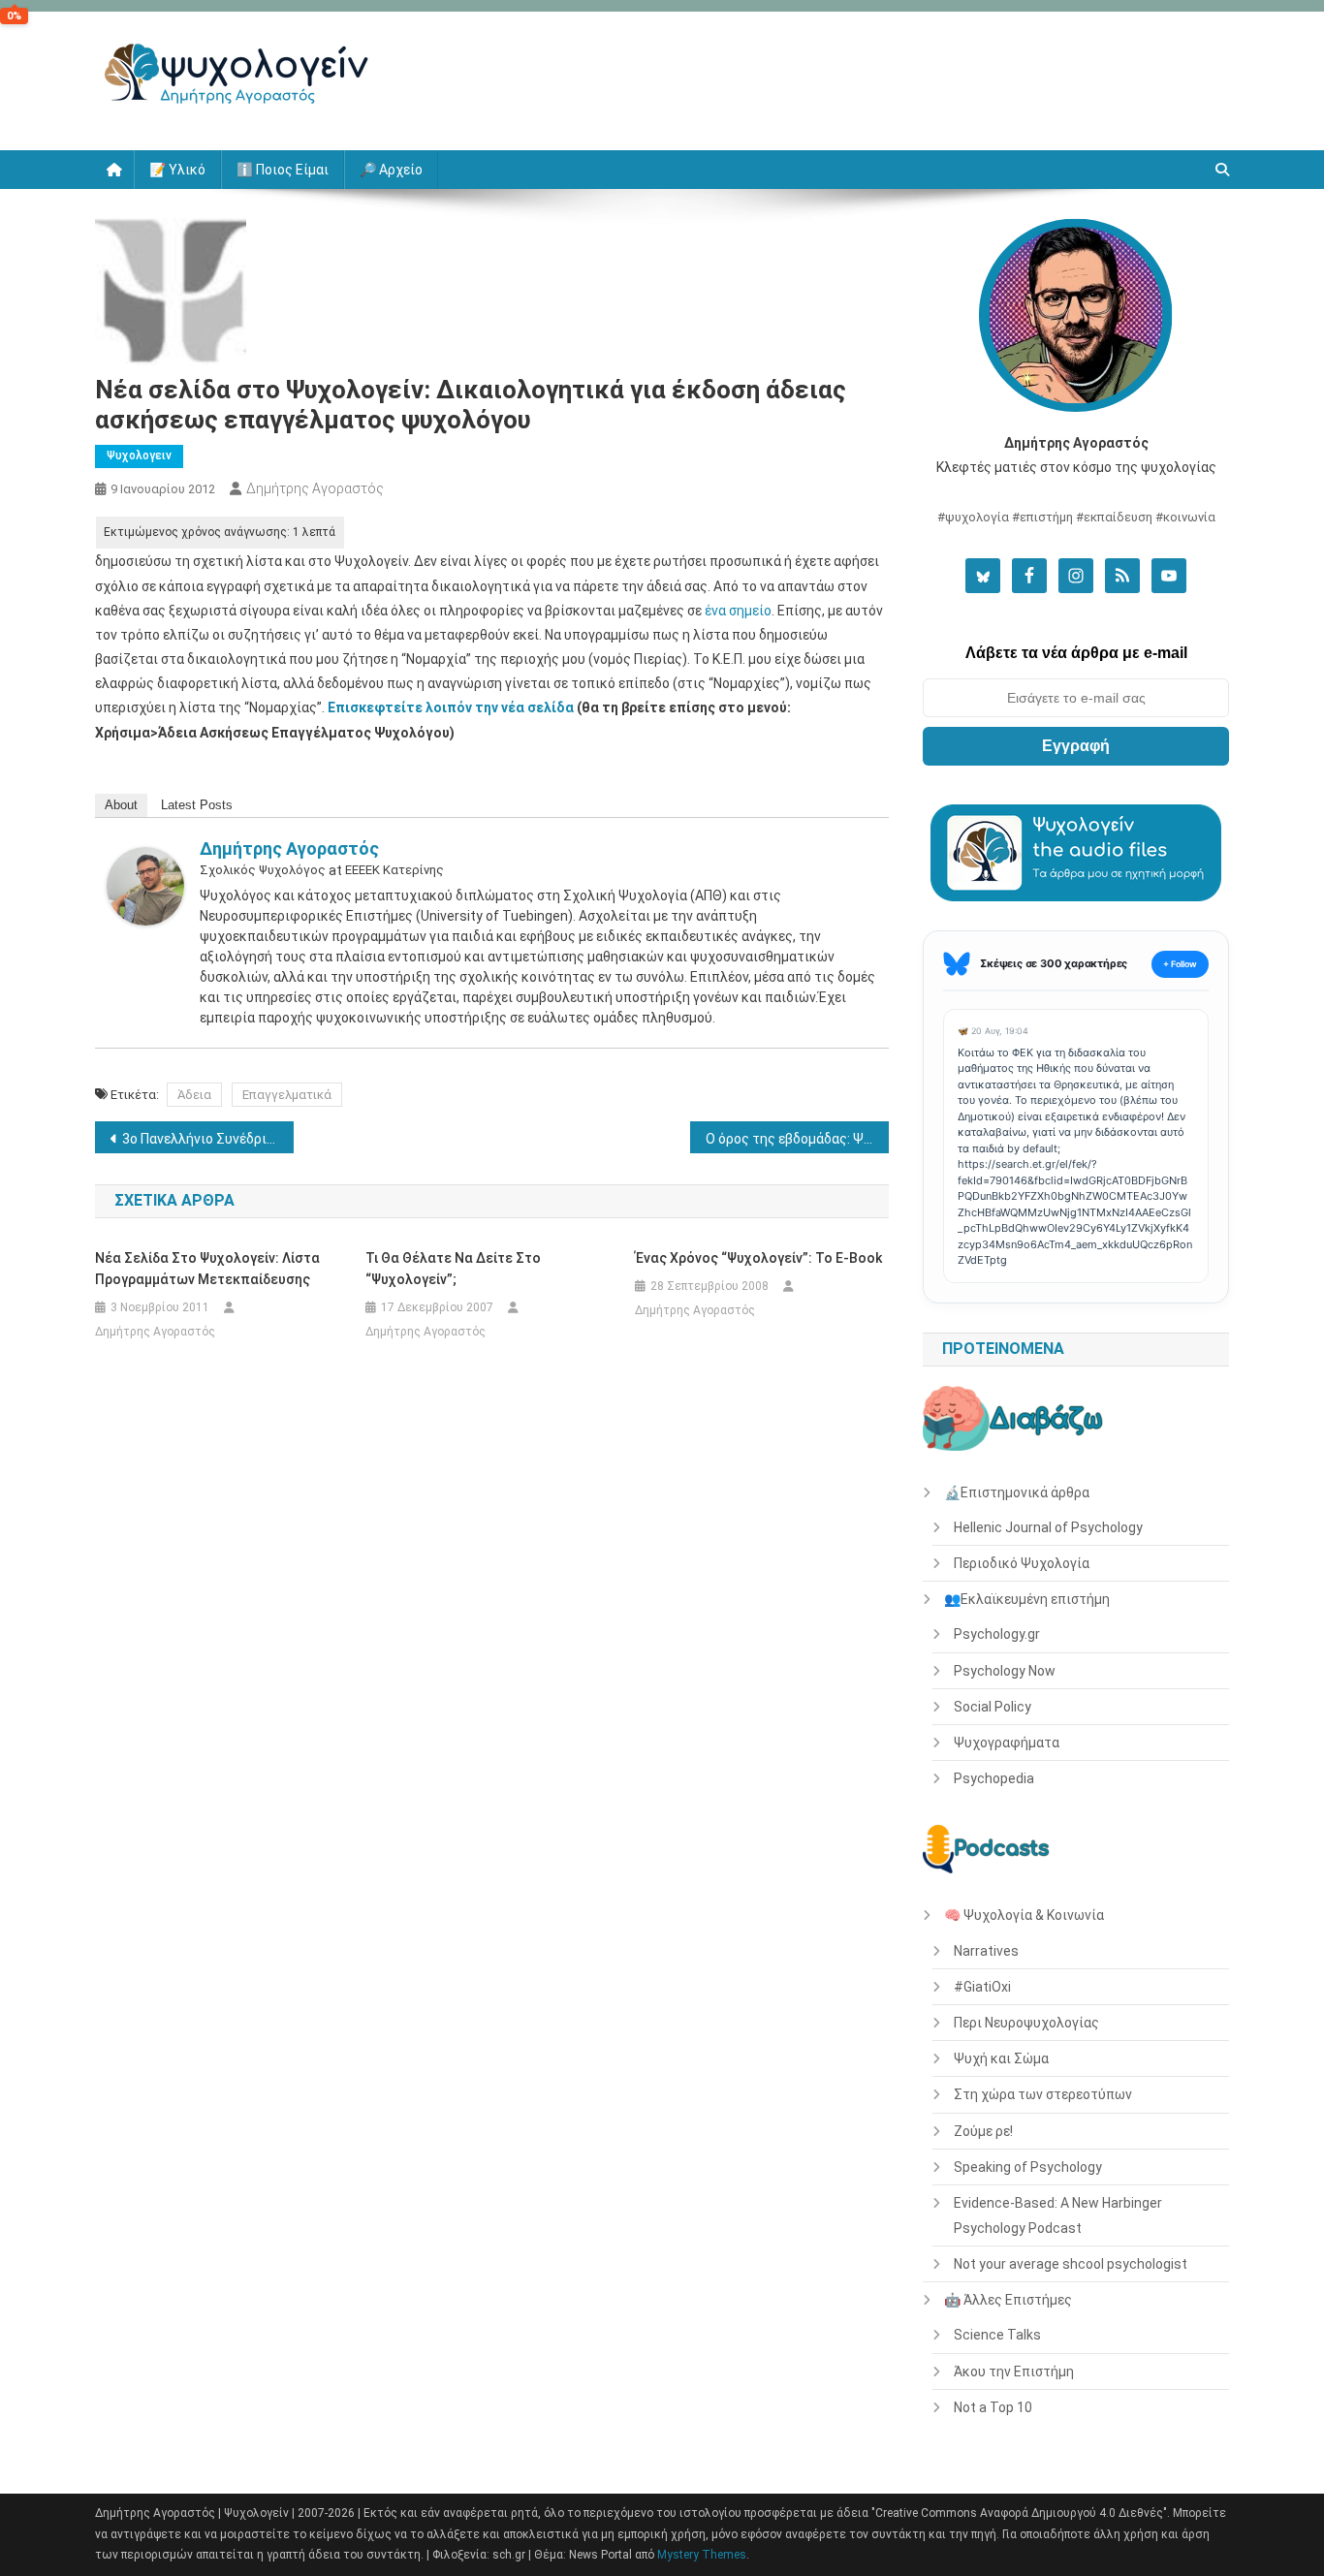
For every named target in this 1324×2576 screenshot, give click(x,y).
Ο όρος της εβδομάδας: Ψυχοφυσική (797, 1139)
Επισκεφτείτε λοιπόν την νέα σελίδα (451, 707)
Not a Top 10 (993, 2407)
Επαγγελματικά (287, 1095)
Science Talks (997, 2335)
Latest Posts (197, 805)
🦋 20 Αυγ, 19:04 (993, 1031)
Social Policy (993, 1707)
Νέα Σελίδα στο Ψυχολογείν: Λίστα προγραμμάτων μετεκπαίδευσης (207, 1269)
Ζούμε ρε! (983, 2131)
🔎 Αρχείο (391, 170)
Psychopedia (994, 1778)
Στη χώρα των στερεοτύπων (1043, 2094)
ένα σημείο (738, 611)
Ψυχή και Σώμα (1001, 2058)
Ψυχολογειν (139, 456)
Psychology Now (1005, 1671)
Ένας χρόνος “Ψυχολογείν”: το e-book (758, 1258)
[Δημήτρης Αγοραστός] (145, 885)
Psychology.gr (997, 1634)
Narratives (986, 1951)
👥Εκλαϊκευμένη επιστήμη (1027, 1599)
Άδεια (194, 1095)
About (121, 805)
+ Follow (1180, 964)
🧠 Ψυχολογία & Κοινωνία (1024, 1915)
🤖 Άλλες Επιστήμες (1008, 2300)
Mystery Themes (702, 2555)
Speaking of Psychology (1028, 2167)
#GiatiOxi (982, 1987)
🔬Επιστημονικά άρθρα (1017, 1492)
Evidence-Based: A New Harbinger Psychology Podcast (1058, 2215)
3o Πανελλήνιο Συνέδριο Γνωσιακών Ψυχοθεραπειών (208, 1139)
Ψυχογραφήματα (1007, 1743)
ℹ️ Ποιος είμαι (283, 170)
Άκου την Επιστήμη (1014, 2372)
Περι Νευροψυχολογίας (1026, 2023)
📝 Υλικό (177, 170)
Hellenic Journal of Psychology (1048, 1527)
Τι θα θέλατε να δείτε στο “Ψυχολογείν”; (453, 1269)
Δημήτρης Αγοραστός (315, 488)
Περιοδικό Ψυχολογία (1022, 1563)
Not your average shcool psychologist (1071, 2264)
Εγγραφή (1076, 746)
